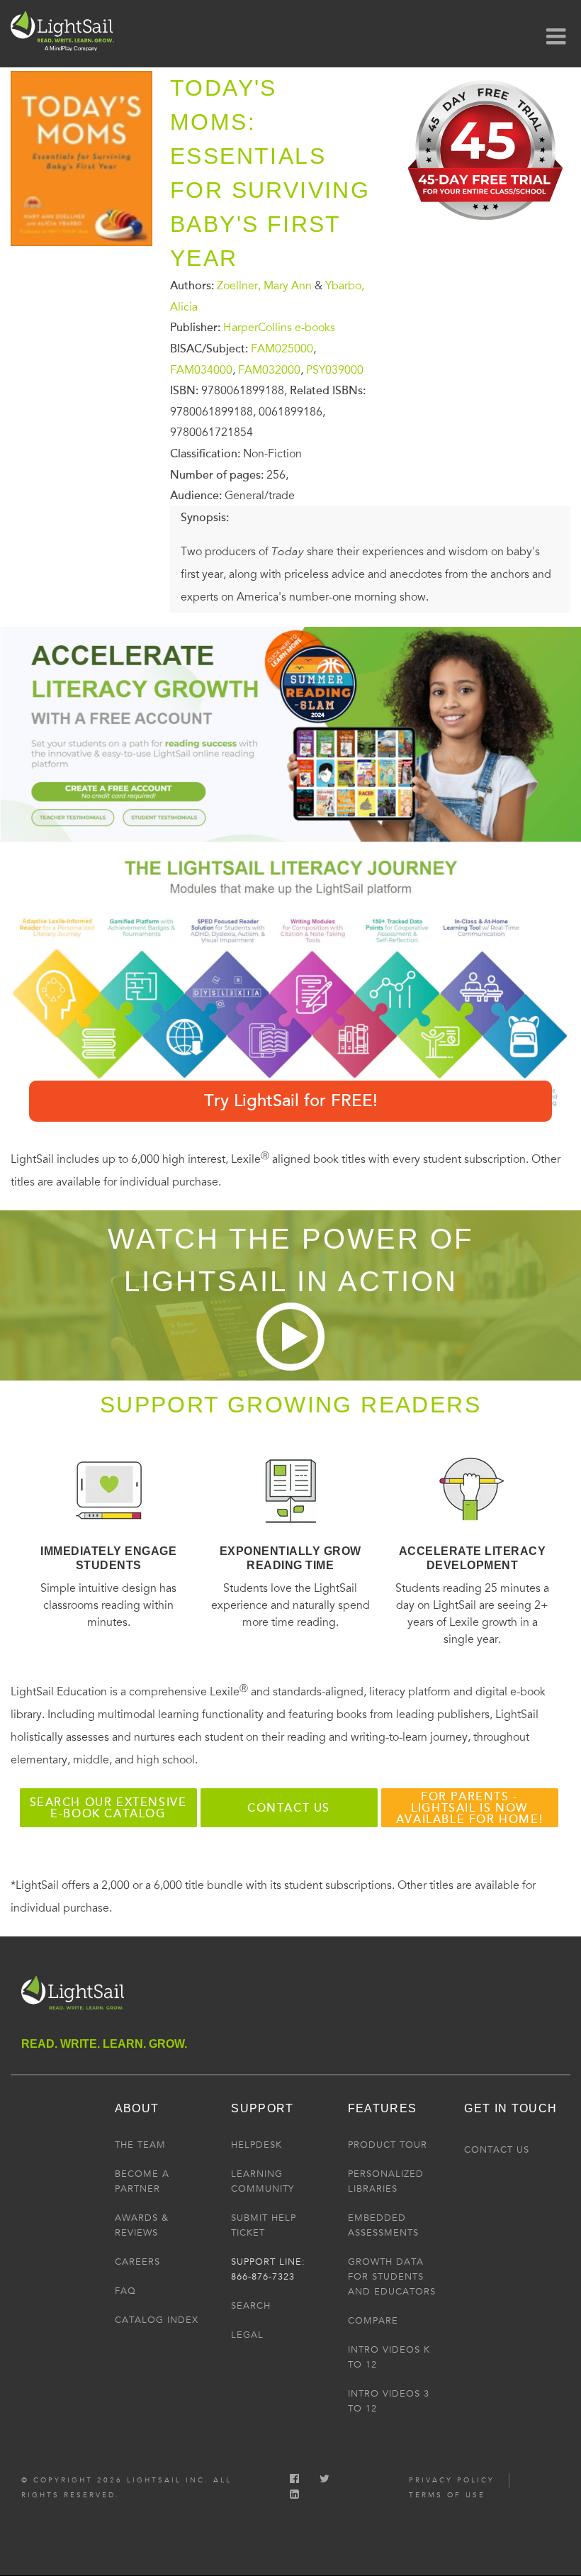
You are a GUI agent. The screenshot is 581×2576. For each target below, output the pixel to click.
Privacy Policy (452, 2480)
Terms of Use (447, 2495)
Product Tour (388, 2145)
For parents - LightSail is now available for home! (469, 1808)
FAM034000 (201, 369)
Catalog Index (157, 2320)
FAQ (125, 2291)
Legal (247, 2335)
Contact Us (497, 2150)
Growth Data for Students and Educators (392, 2277)
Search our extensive (108, 1808)
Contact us (289, 1808)
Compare (373, 2321)
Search (251, 2306)
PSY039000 (335, 369)
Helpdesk (256, 2145)
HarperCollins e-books (279, 328)
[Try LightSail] (487, 225)
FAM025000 (282, 349)
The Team (140, 2145)
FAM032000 (269, 369)
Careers (137, 2262)
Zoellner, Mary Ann (264, 286)
